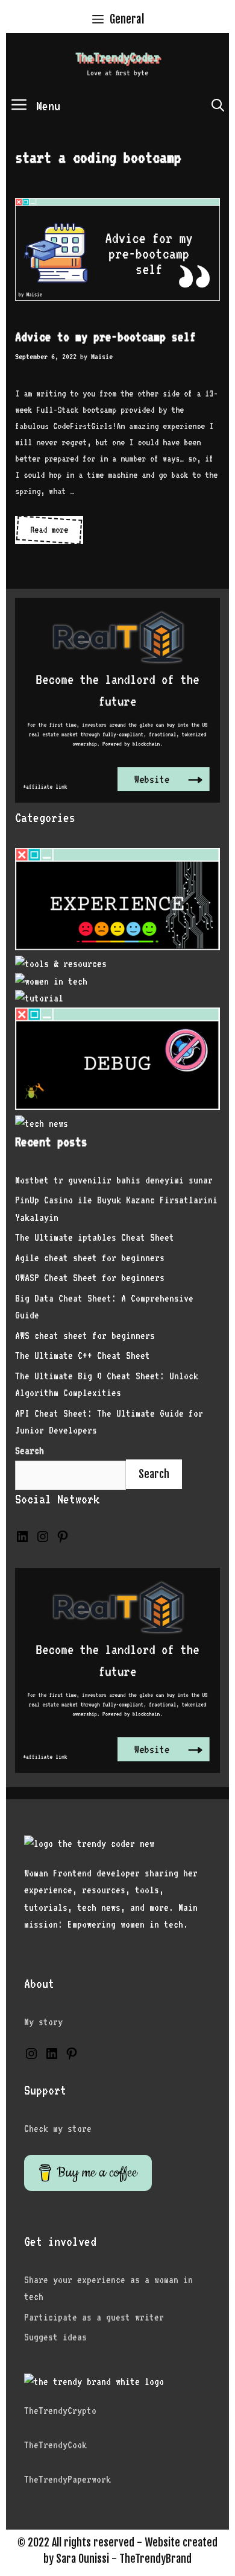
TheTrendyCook (55, 2445)
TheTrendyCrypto (60, 2411)
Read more (51, 534)
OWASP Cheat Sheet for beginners (90, 1278)
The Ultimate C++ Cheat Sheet (83, 1355)
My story (43, 2022)
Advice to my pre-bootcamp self (105, 337)
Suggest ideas (55, 2337)
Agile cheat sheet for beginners (90, 1258)
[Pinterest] (63, 1540)
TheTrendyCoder (117, 57)
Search (154, 1474)
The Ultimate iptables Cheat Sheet (95, 1237)
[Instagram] (43, 1540)
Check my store (58, 2129)
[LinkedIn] (22, 1540)
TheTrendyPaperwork (67, 2479)
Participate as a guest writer (94, 2317)
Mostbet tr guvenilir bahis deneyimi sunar (114, 1180)
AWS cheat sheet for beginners (85, 1336)
